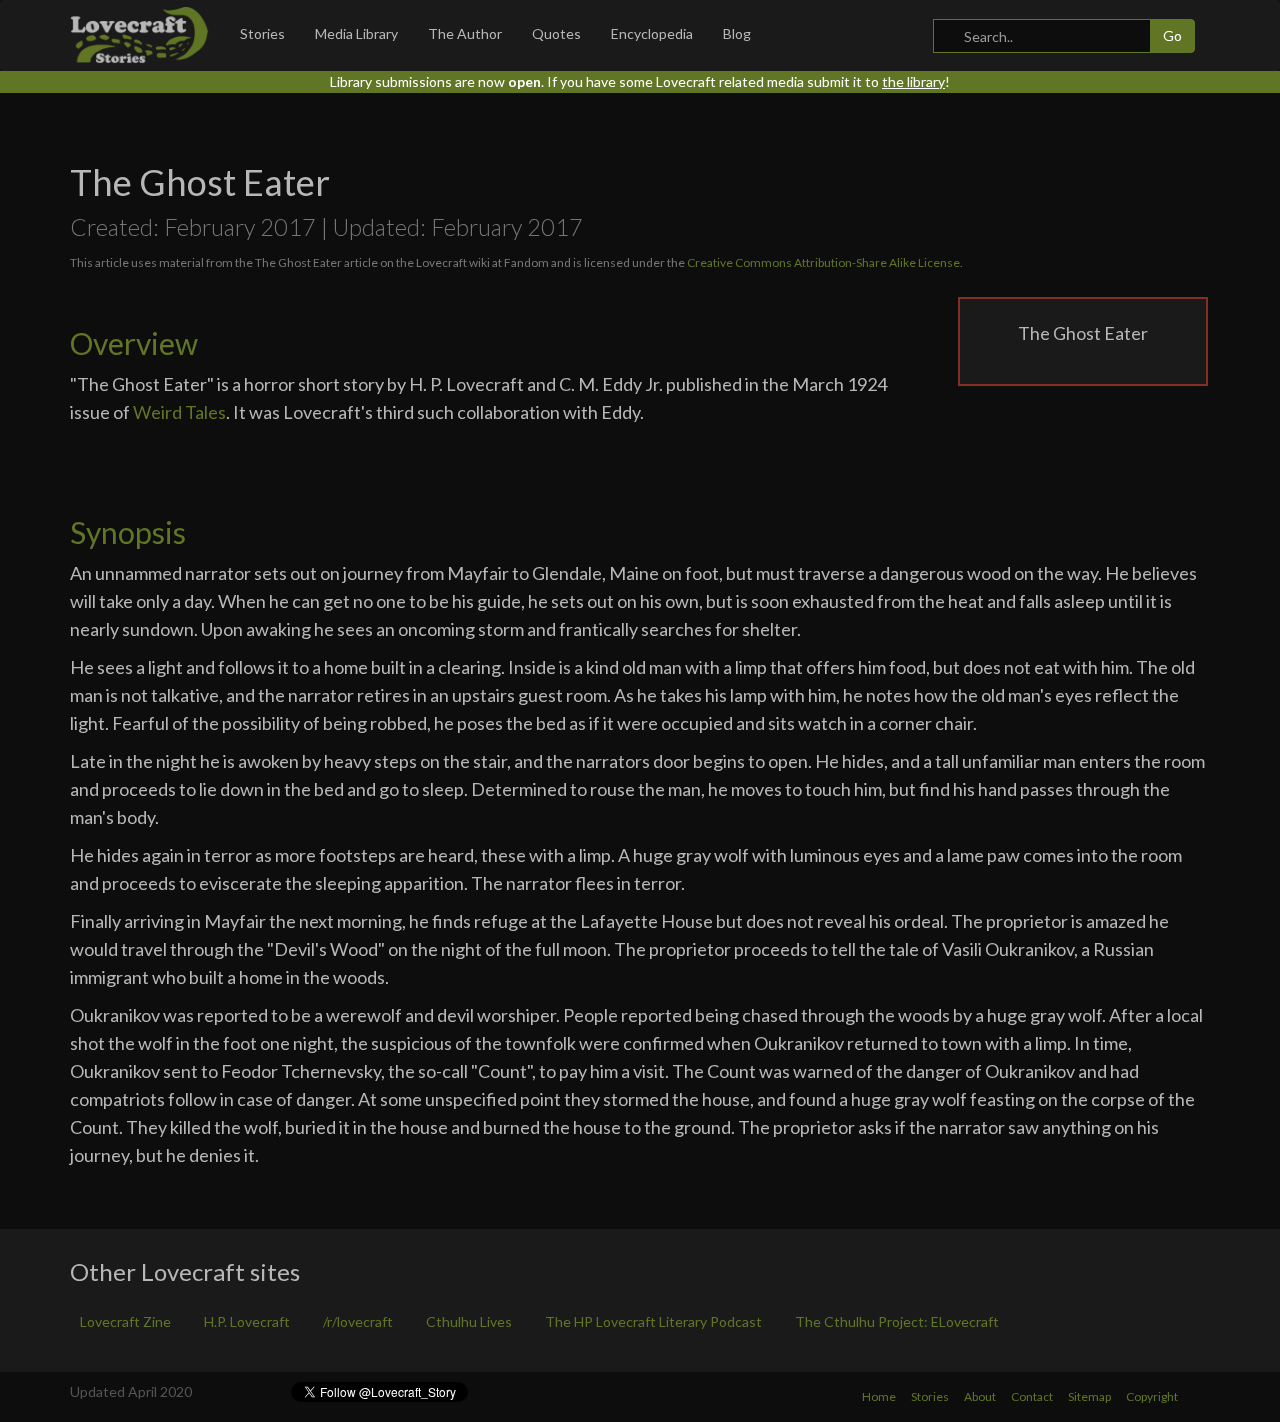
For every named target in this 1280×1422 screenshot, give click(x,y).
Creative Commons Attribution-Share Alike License (823, 262)
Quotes (556, 33)
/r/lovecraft (358, 1321)
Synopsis (128, 532)
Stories (262, 33)
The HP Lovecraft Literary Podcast (653, 1321)
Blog (737, 33)
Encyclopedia (652, 33)
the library (913, 81)
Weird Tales (179, 412)
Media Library (356, 33)
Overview (134, 343)
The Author (465, 33)
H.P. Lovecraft (247, 1321)
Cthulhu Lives (469, 1321)
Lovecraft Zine (125, 1321)
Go (1172, 35)
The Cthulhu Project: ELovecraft (897, 1321)
